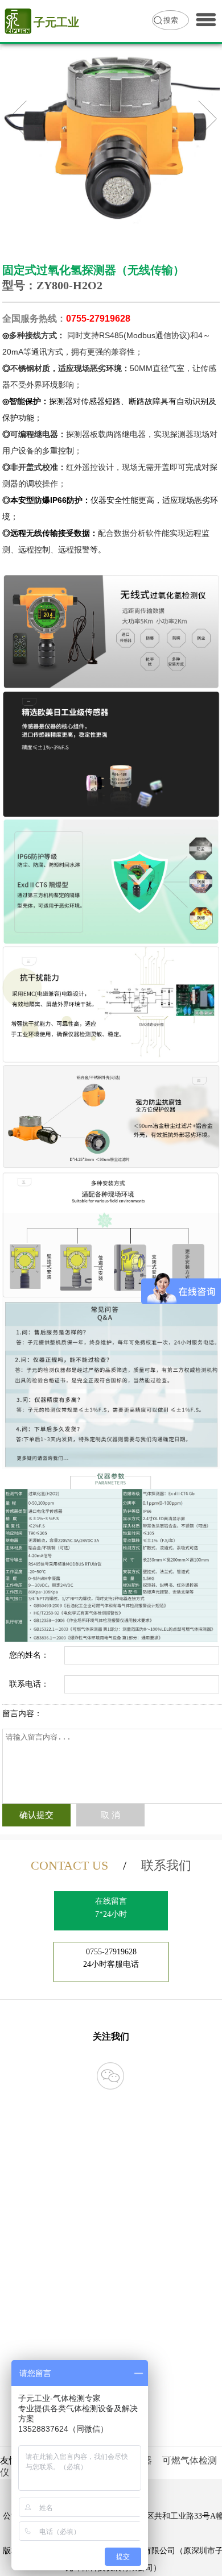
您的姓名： (29, 1655)
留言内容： (22, 1714)
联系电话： (29, 1684)
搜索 (171, 20)
